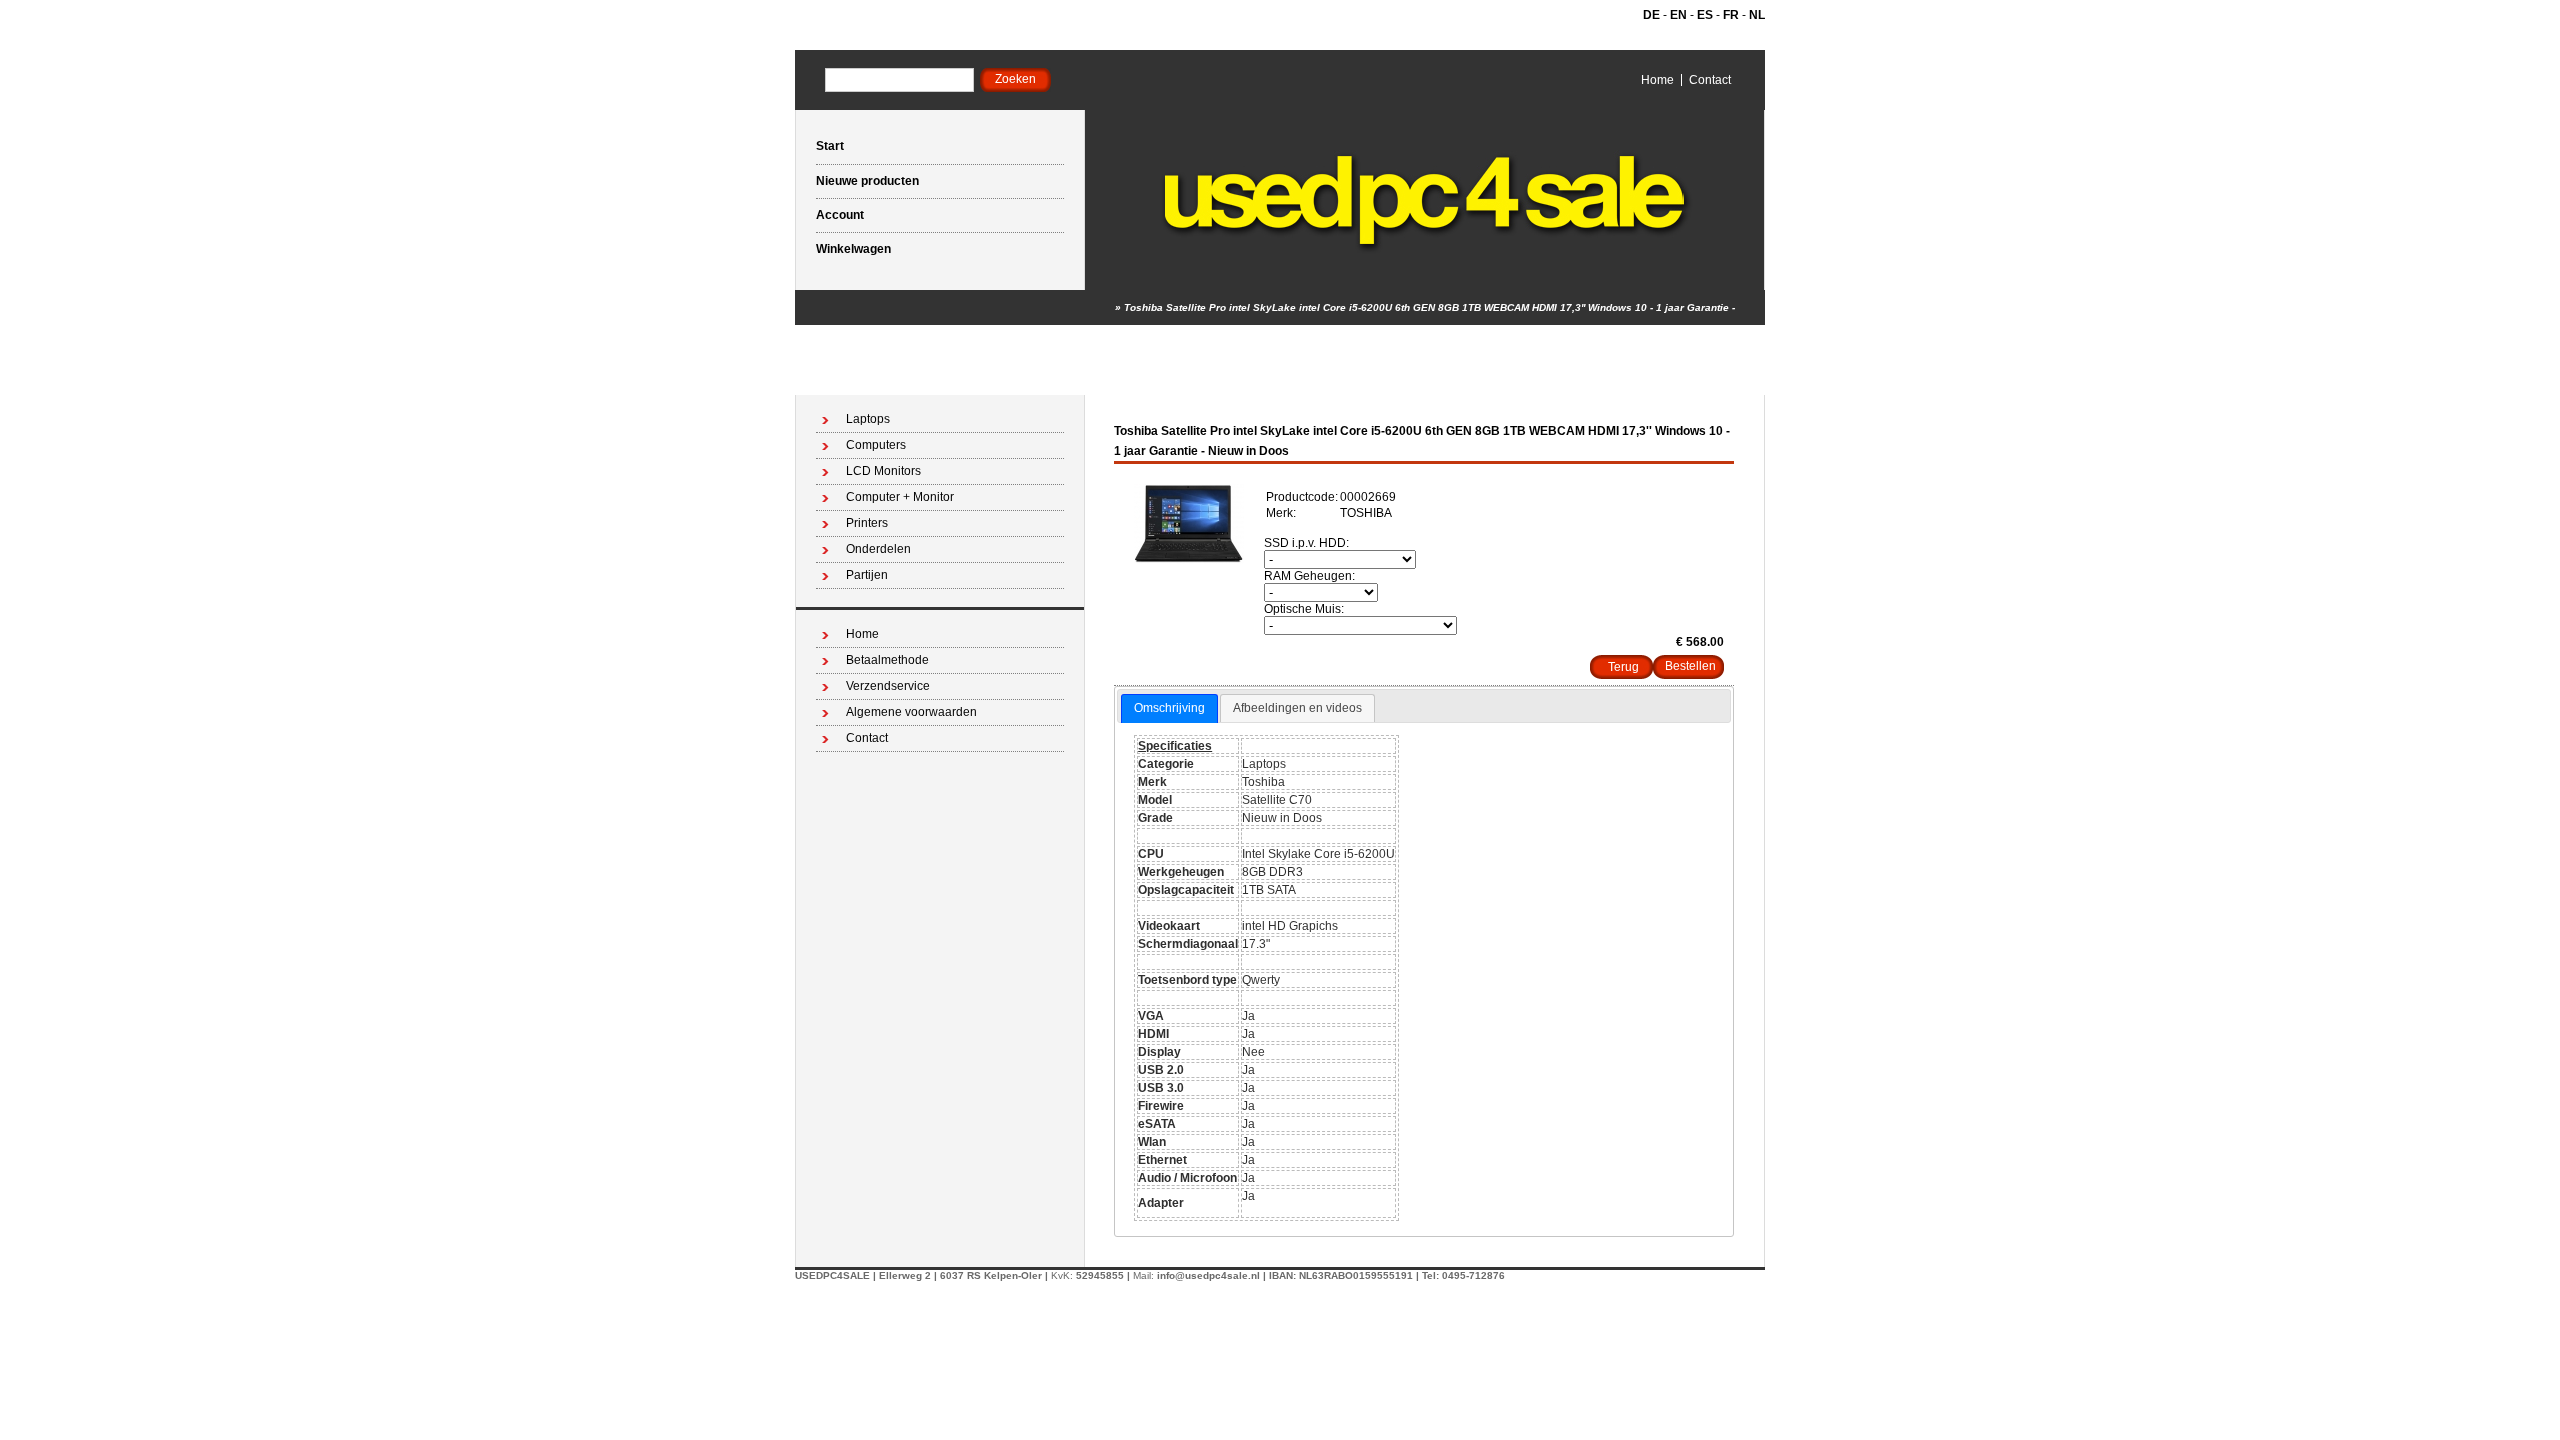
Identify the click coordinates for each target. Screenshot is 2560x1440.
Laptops (868, 419)
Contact (1710, 80)
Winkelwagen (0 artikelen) (1676, 377)
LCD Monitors (883, 471)
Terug (1623, 667)
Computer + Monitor (900, 497)
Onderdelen (878, 549)
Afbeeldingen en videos (1297, 708)
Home (1657, 80)
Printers (867, 523)
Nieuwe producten (867, 181)
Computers (876, 445)
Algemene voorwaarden (911, 712)
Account (840, 215)
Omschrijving (1169, 708)
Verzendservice (888, 686)
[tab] (1169, 709)
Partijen (867, 575)
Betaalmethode (887, 660)
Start (830, 146)
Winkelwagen (853, 249)
